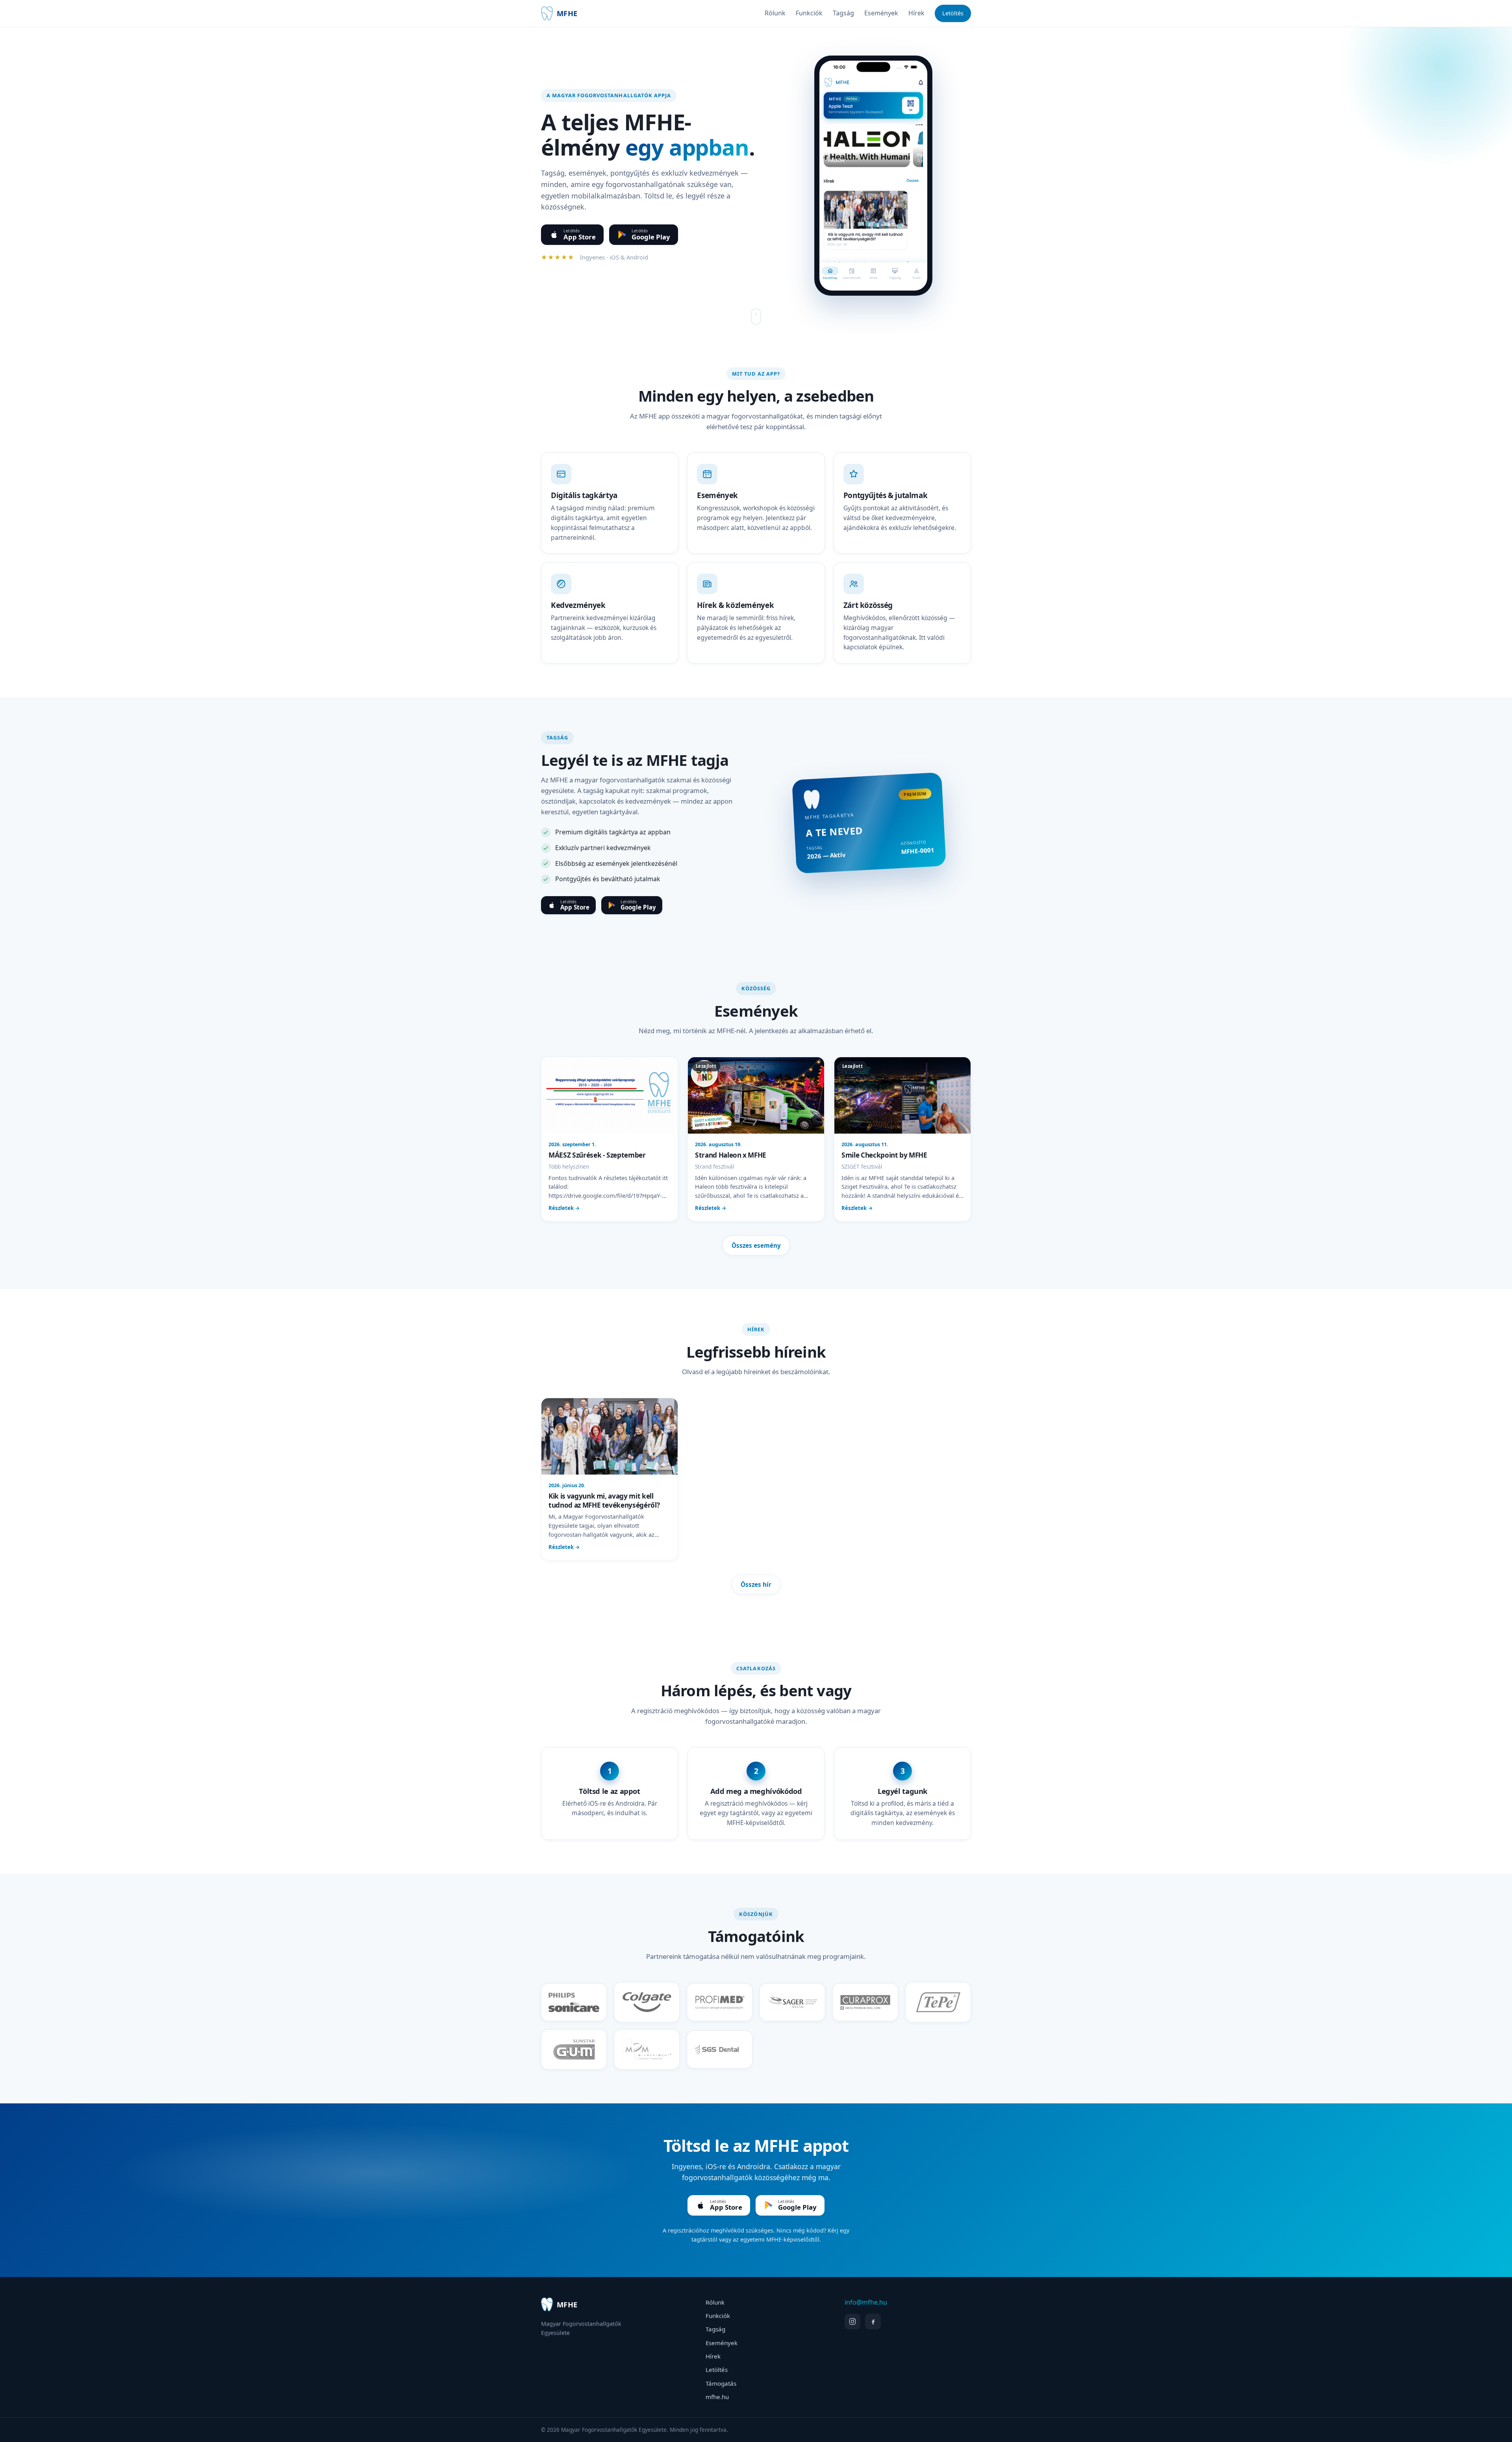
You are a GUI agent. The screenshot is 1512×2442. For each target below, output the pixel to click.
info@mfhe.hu (866, 2302)
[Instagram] (852, 2322)
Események (881, 13)
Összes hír (756, 1584)
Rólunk (775, 13)
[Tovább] (756, 317)
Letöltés (953, 13)
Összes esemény (756, 1245)
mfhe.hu (717, 2397)
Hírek (916, 13)
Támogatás (721, 2383)
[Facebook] (873, 2322)
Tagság (843, 13)
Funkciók (809, 13)
